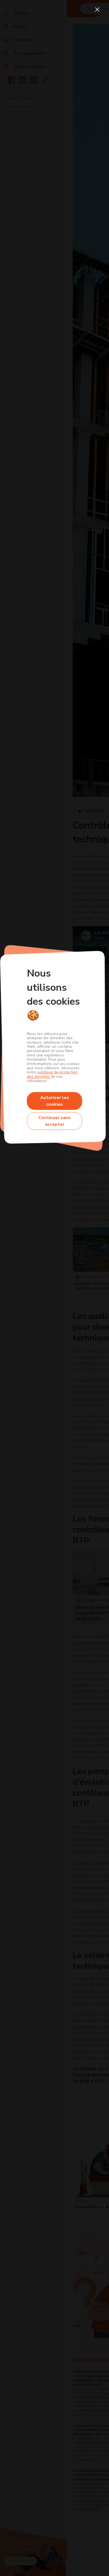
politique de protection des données (52, 1074)
